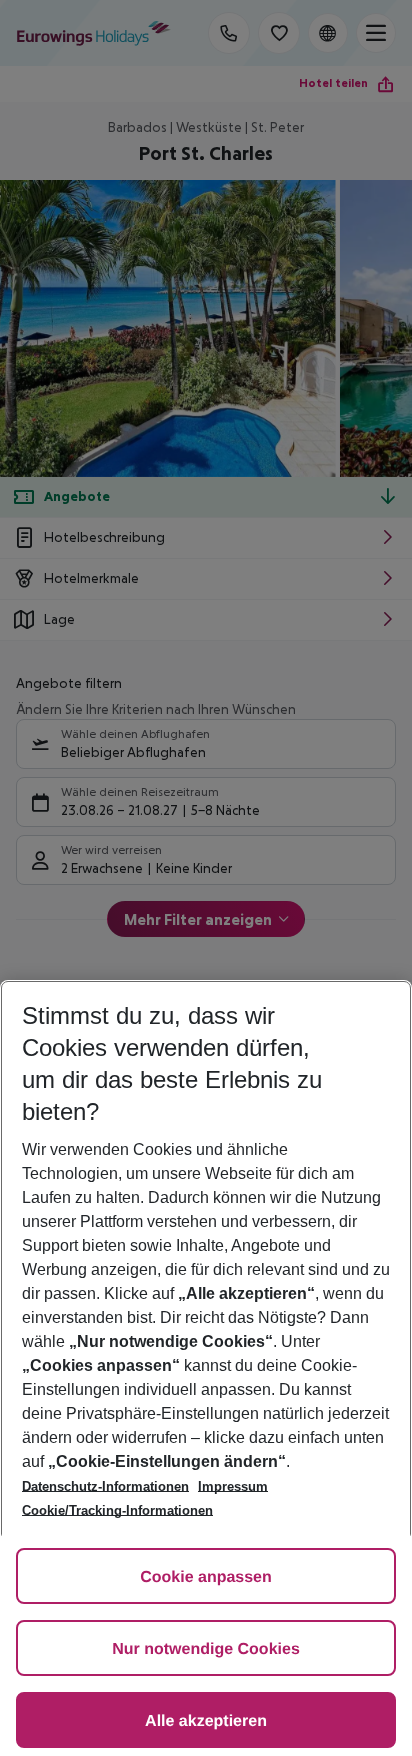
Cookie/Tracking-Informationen (117, 1510)
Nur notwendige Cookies (206, 1649)
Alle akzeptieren (206, 1721)
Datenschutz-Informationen (105, 1486)
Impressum (233, 1486)
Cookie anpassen (206, 1577)
